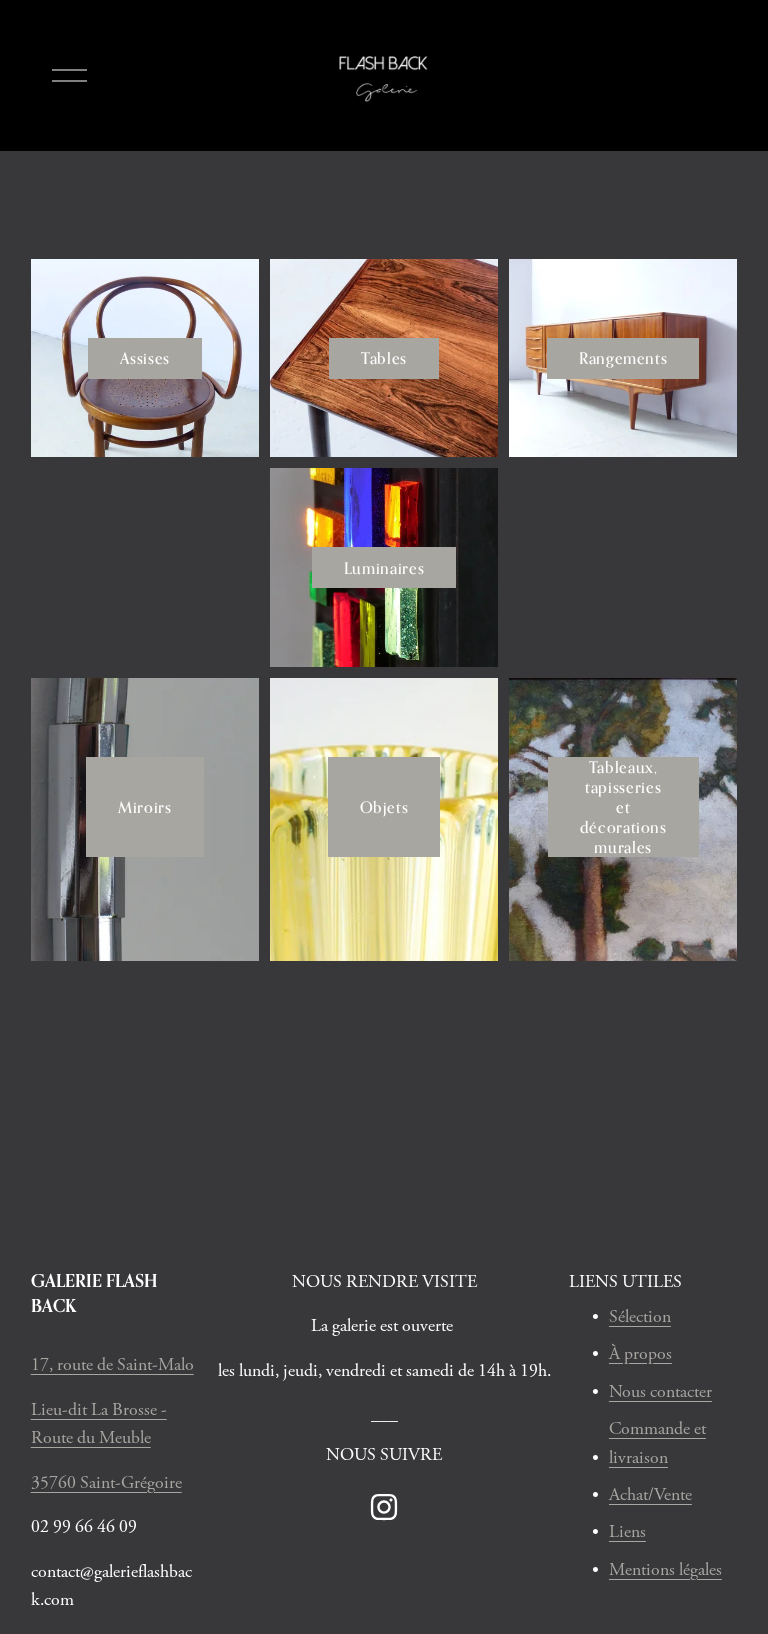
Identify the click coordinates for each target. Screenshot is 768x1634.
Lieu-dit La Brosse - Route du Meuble (99, 1424)
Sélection (640, 1317)
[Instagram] (384, 1507)
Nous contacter (660, 1392)
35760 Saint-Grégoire (106, 1483)
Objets (384, 807)
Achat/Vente (650, 1495)
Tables (384, 358)
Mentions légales (665, 1570)
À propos (640, 1354)
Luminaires (384, 568)
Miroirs (144, 807)
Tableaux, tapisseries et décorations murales (623, 807)
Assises (145, 358)
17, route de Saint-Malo (112, 1365)
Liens (627, 1532)
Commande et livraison (657, 1443)
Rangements (623, 358)
